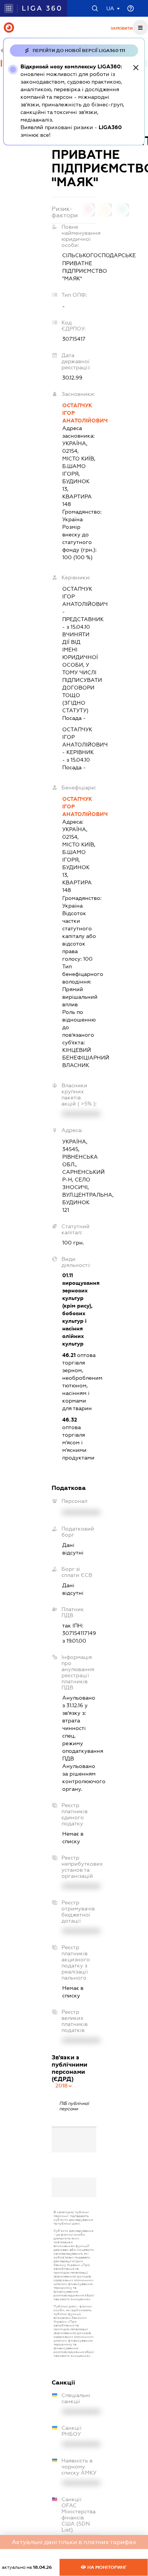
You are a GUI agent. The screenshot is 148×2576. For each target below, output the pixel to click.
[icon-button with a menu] (140, 27)
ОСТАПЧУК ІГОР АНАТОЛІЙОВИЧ (80, 413)
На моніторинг (106, 2567)
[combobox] (64, 2086)
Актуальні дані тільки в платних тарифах (74, 2542)
